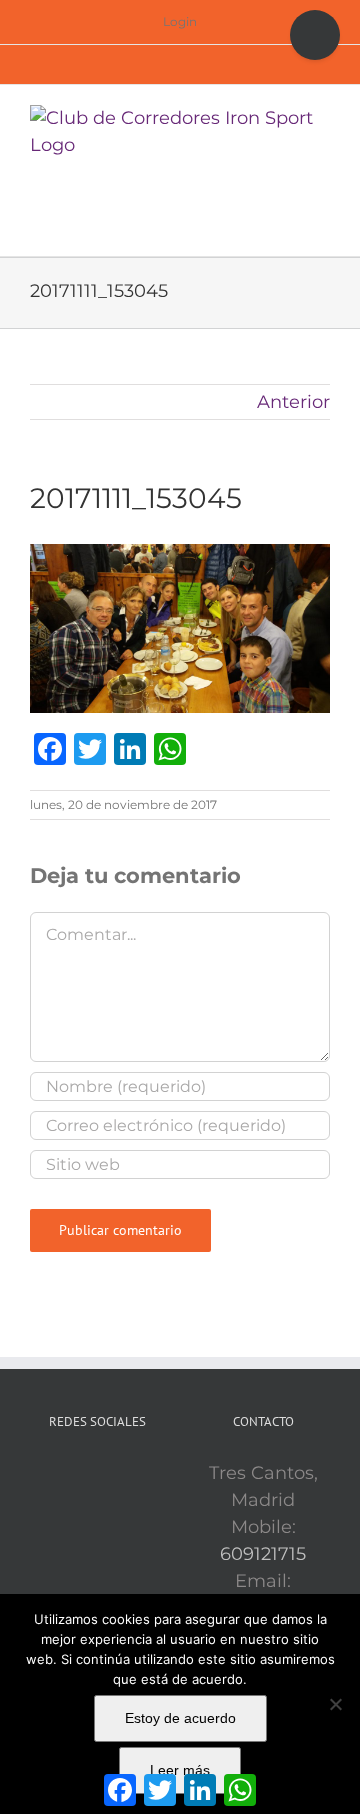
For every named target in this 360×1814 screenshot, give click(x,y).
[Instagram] (125, 1474)
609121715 (263, 1554)
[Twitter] (97, 1474)
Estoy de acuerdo (180, 1718)
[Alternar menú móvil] (322, 220)
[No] (335, 1704)
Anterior (293, 402)
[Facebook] (69, 1474)
